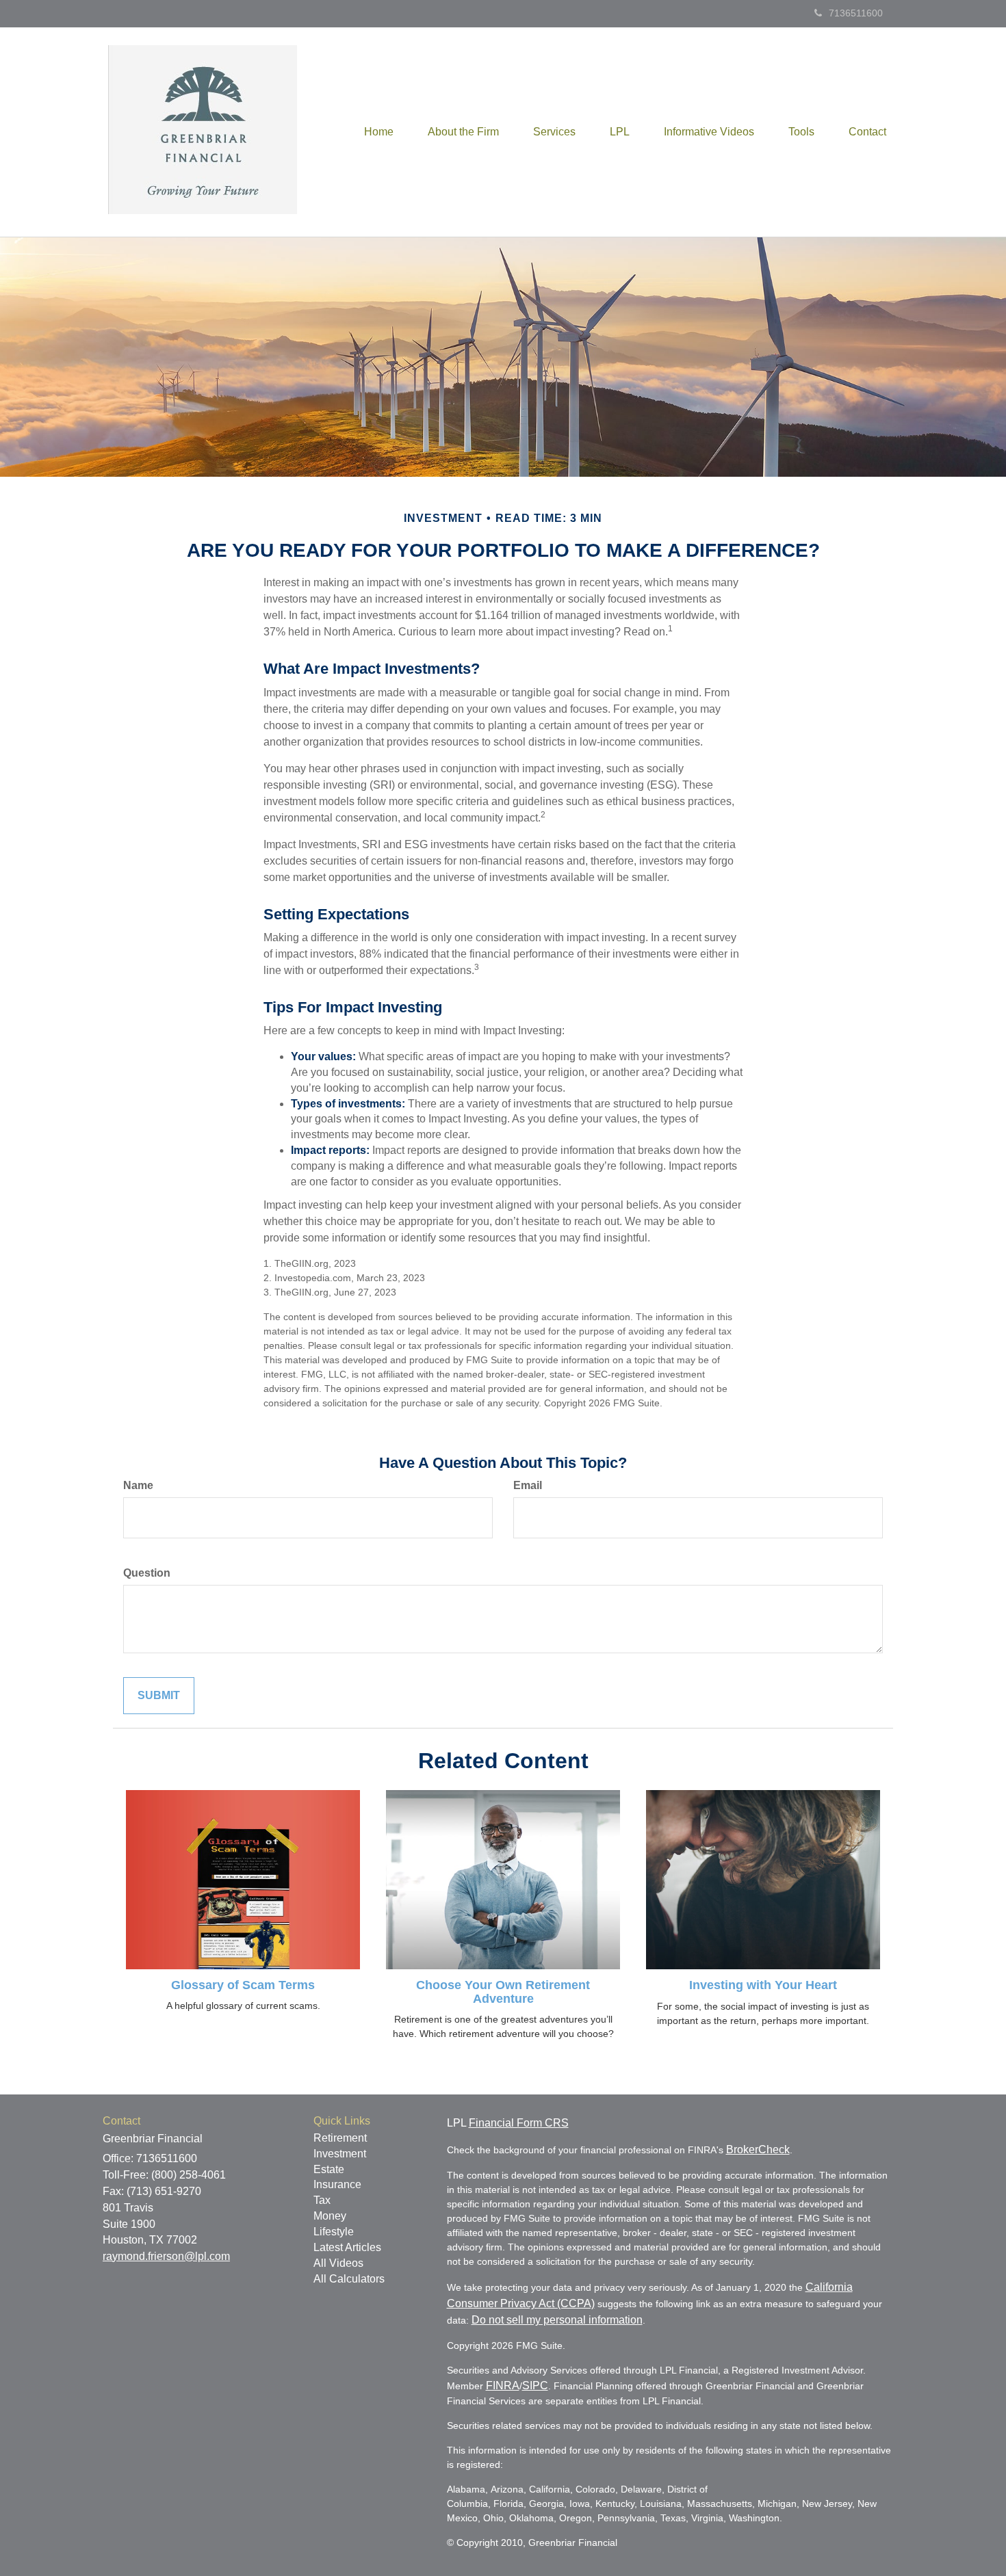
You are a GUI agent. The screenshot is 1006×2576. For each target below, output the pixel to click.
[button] (463, 132)
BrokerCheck (758, 2150)
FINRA (503, 2386)
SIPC (535, 2386)
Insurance (337, 2184)
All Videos (338, 2263)
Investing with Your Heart (763, 1985)
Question (147, 1573)
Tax (322, 2200)
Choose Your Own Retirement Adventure (503, 1992)
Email (528, 1485)
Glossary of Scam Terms (243, 1985)
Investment (340, 2154)
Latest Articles (347, 2247)
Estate (329, 2169)
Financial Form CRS (519, 2123)
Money (330, 2216)
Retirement (340, 2138)
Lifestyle (334, 2232)
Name (138, 1485)
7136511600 (856, 13)
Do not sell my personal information (557, 2320)
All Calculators (349, 2279)
